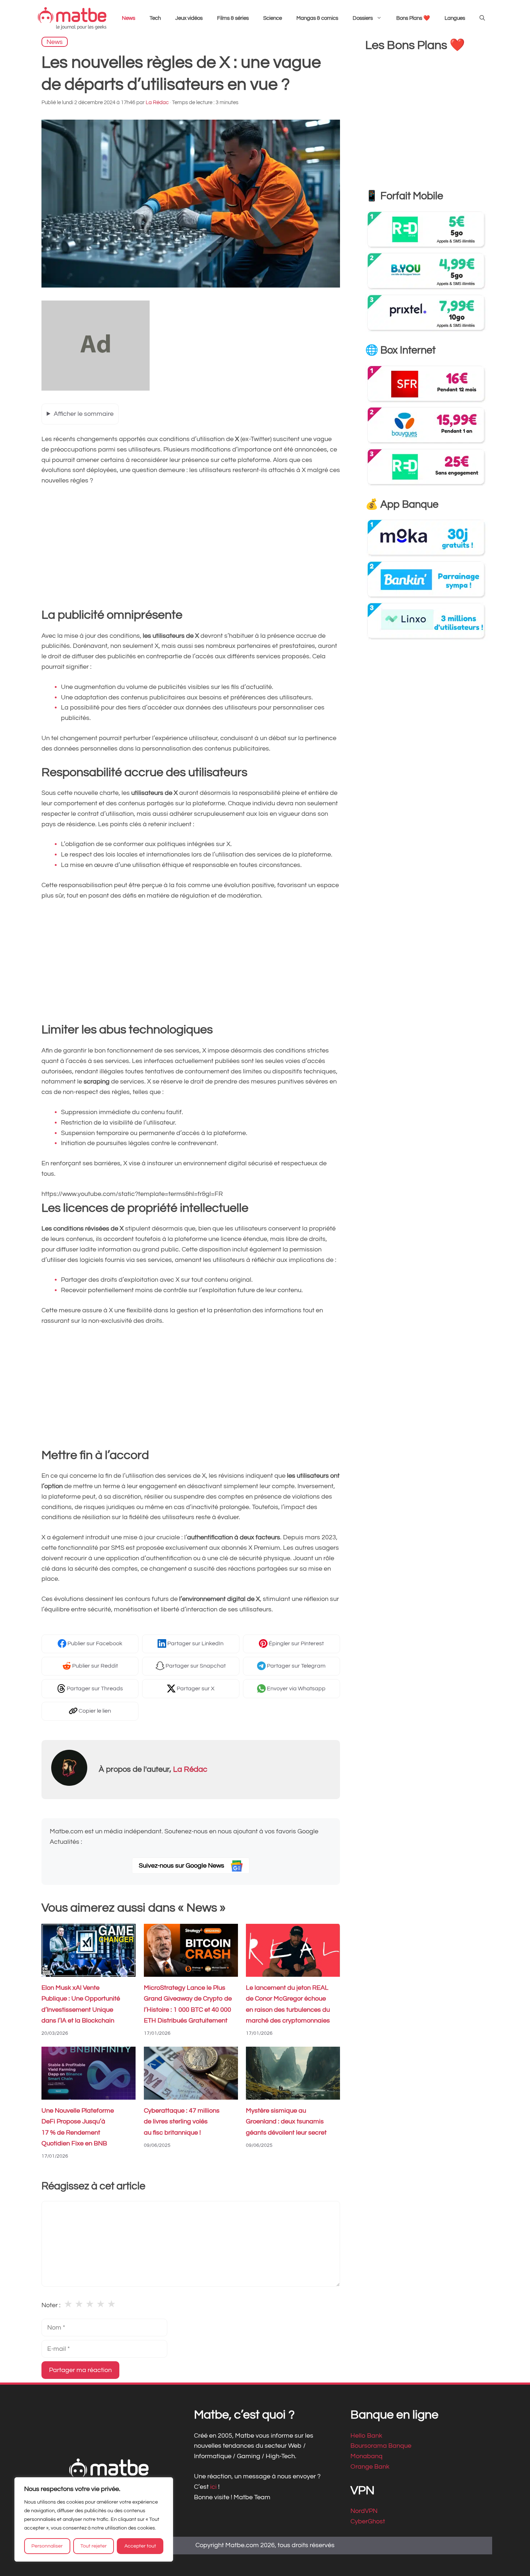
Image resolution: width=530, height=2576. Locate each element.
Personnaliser (47, 2546)
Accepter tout (140, 2546)
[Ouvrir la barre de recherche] (482, 18)
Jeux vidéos (189, 18)
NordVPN (364, 2511)
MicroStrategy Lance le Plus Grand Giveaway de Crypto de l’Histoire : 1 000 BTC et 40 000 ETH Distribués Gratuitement (188, 2004)
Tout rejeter (94, 2546)
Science (273, 18)
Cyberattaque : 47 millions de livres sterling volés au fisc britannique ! (182, 2122)
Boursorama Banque (381, 2446)
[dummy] (96, 389)
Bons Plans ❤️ (413, 18)
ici (214, 2487)
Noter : (51, 2305)
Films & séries (233, 18)
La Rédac (190, 1769)
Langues (455, 18)
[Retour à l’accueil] (72, 18)
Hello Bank (366, 2436)
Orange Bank (370, 2467)
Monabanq (366, 2456)
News (129, 18)
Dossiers (363, 18)
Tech (155, 18)
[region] (94, 2519)
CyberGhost (368, 2521)
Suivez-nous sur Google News (182, 1866)
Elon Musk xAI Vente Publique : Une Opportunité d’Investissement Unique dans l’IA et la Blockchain (81, 2004)
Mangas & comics (317, 18)
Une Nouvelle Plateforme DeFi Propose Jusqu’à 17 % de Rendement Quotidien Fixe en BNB (78, 2127)
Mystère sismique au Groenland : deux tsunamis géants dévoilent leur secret (286, 2122)
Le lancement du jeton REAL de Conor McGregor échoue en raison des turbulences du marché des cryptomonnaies (288, 2004)
